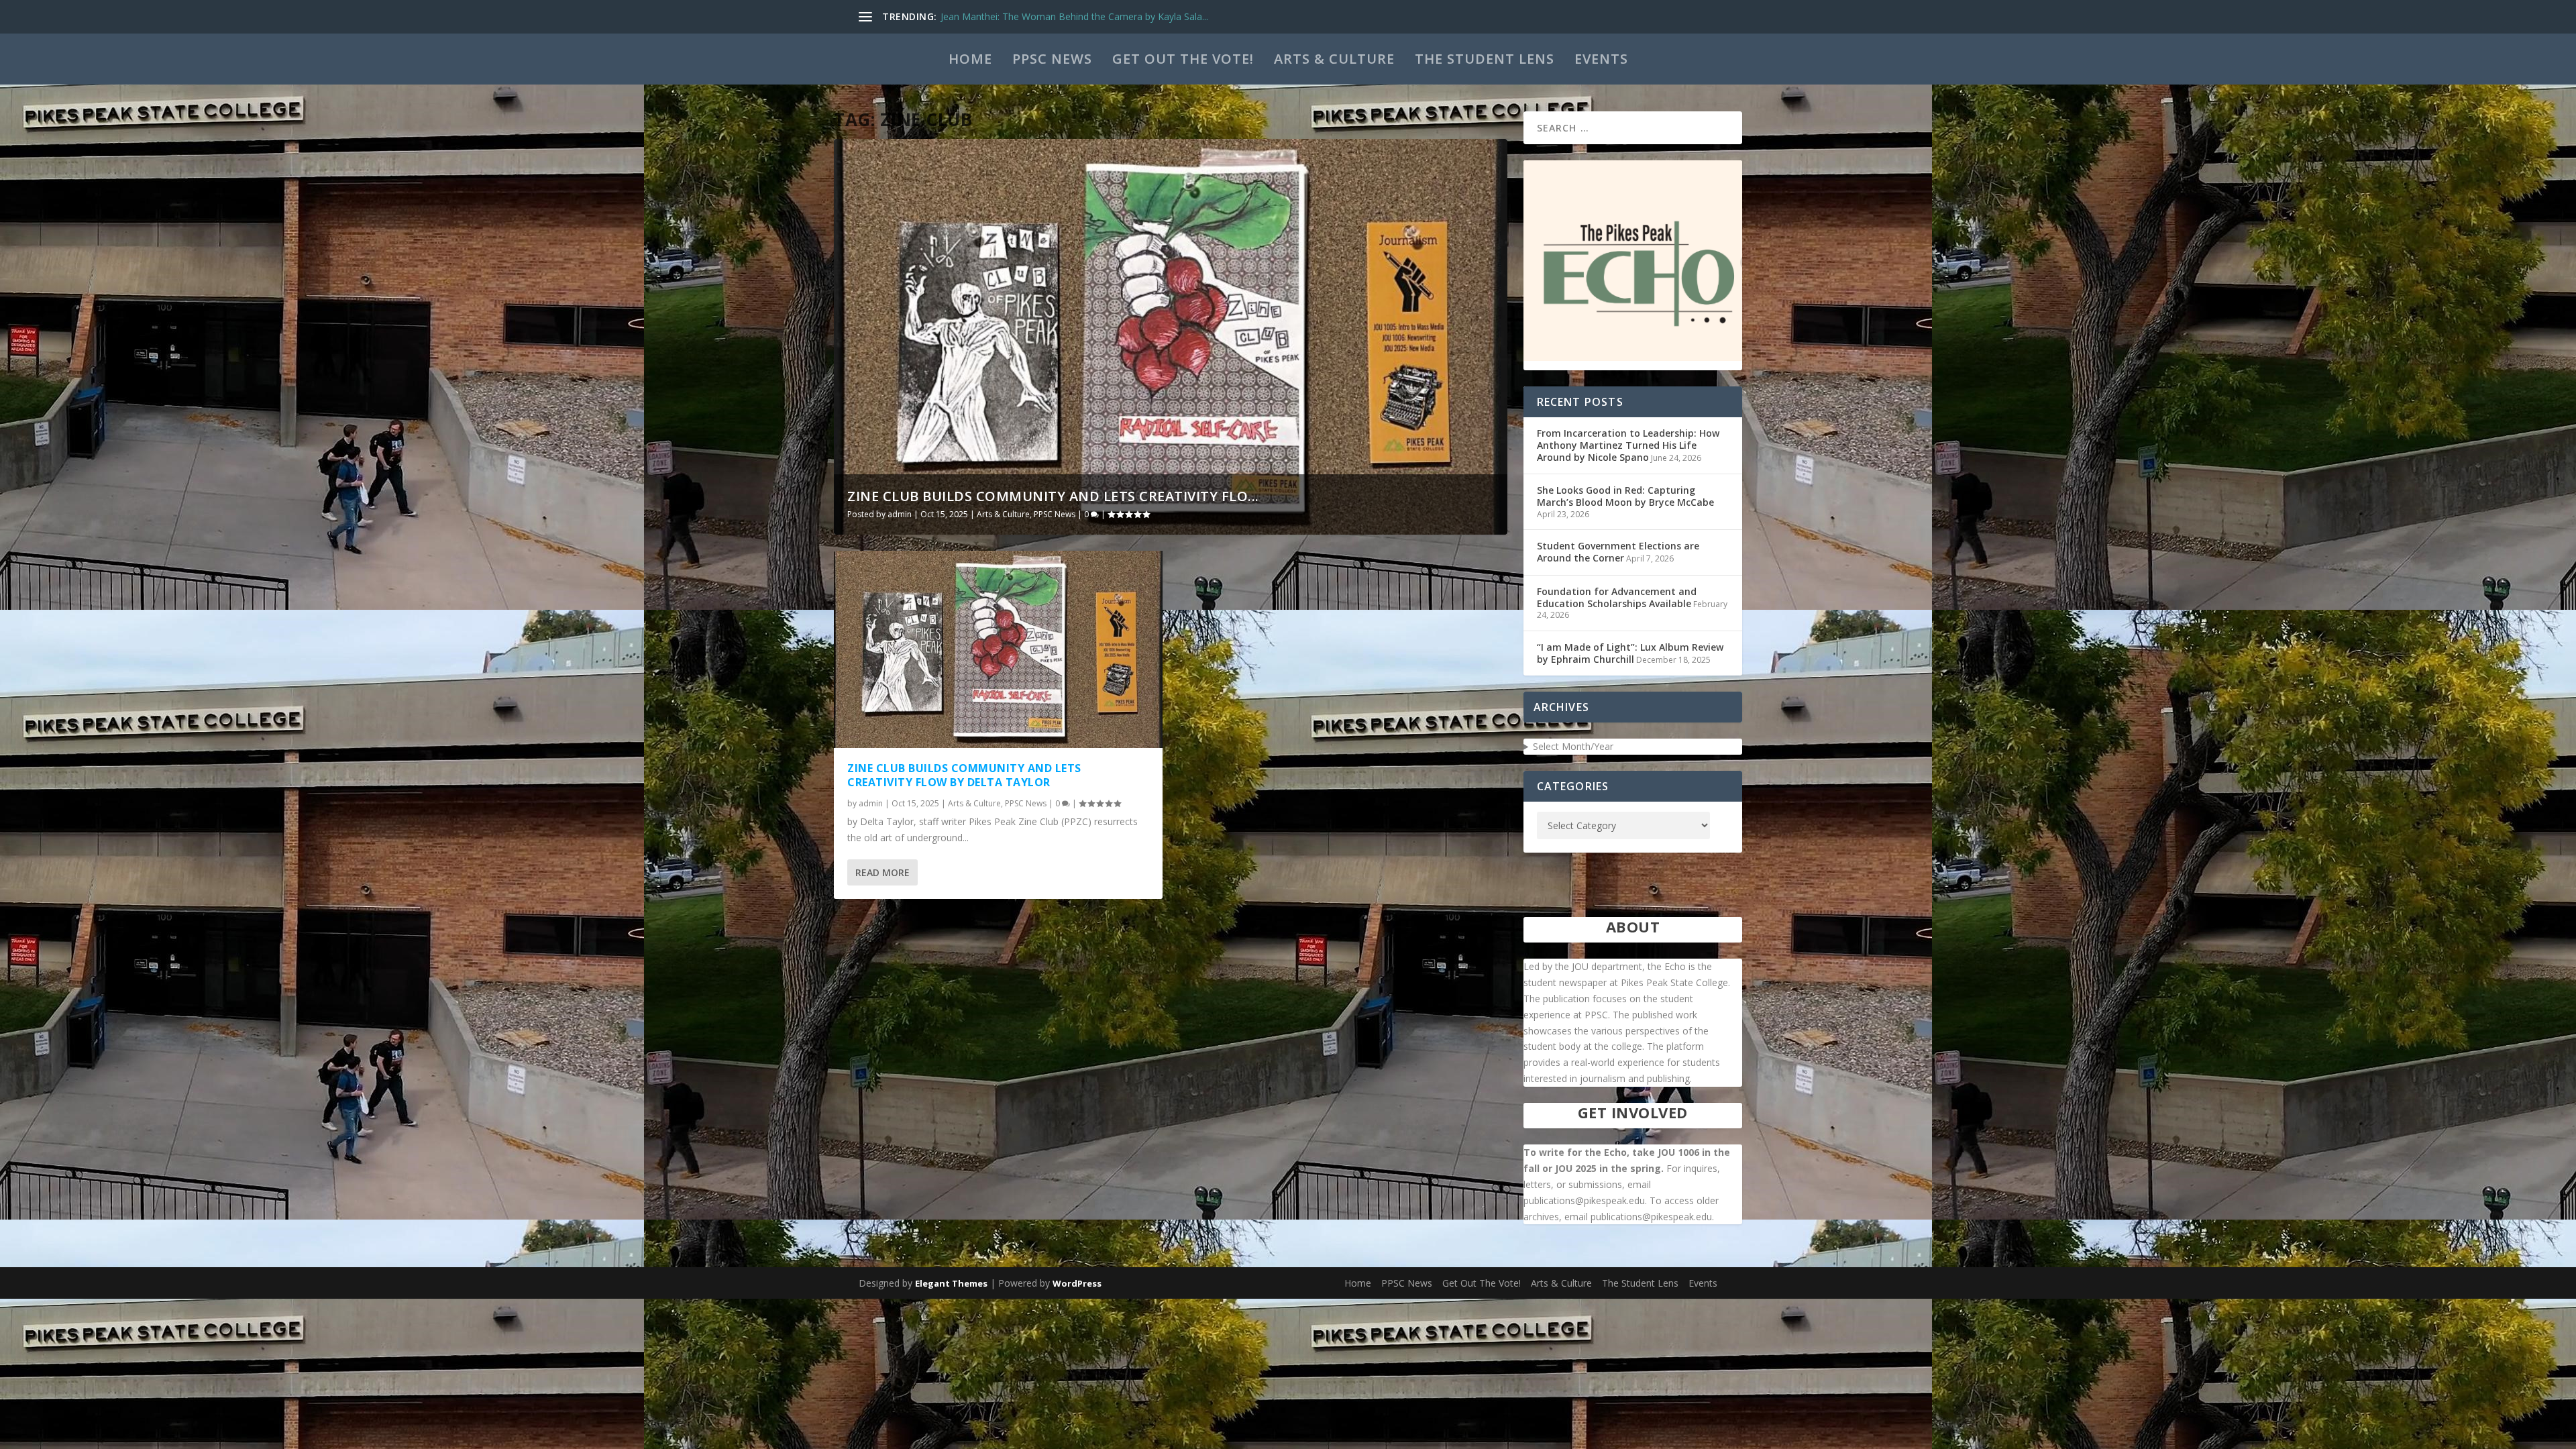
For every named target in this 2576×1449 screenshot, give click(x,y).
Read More (882, 872)
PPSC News (1052, 59)
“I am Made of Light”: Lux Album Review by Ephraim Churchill (1630, 653)
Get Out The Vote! (1183, 59)
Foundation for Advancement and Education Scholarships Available (1617, 597)
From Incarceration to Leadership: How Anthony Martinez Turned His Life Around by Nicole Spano (1628, 445)
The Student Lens (1485, 59)
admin (900, 514)
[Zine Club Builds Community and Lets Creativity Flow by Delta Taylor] (998, 649)
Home (970, 59)
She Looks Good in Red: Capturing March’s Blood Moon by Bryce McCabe (1625, 496)
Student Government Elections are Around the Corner (1618, 552)
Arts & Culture (1334, 59)
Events (1601, 59)
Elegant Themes (951, 1283)
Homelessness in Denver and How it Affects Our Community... (1075, 16)
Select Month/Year (1573, 746)
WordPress (1077, 1283)
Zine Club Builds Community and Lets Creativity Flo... (1053, 496)
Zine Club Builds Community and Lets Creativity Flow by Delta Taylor (964, 775)
